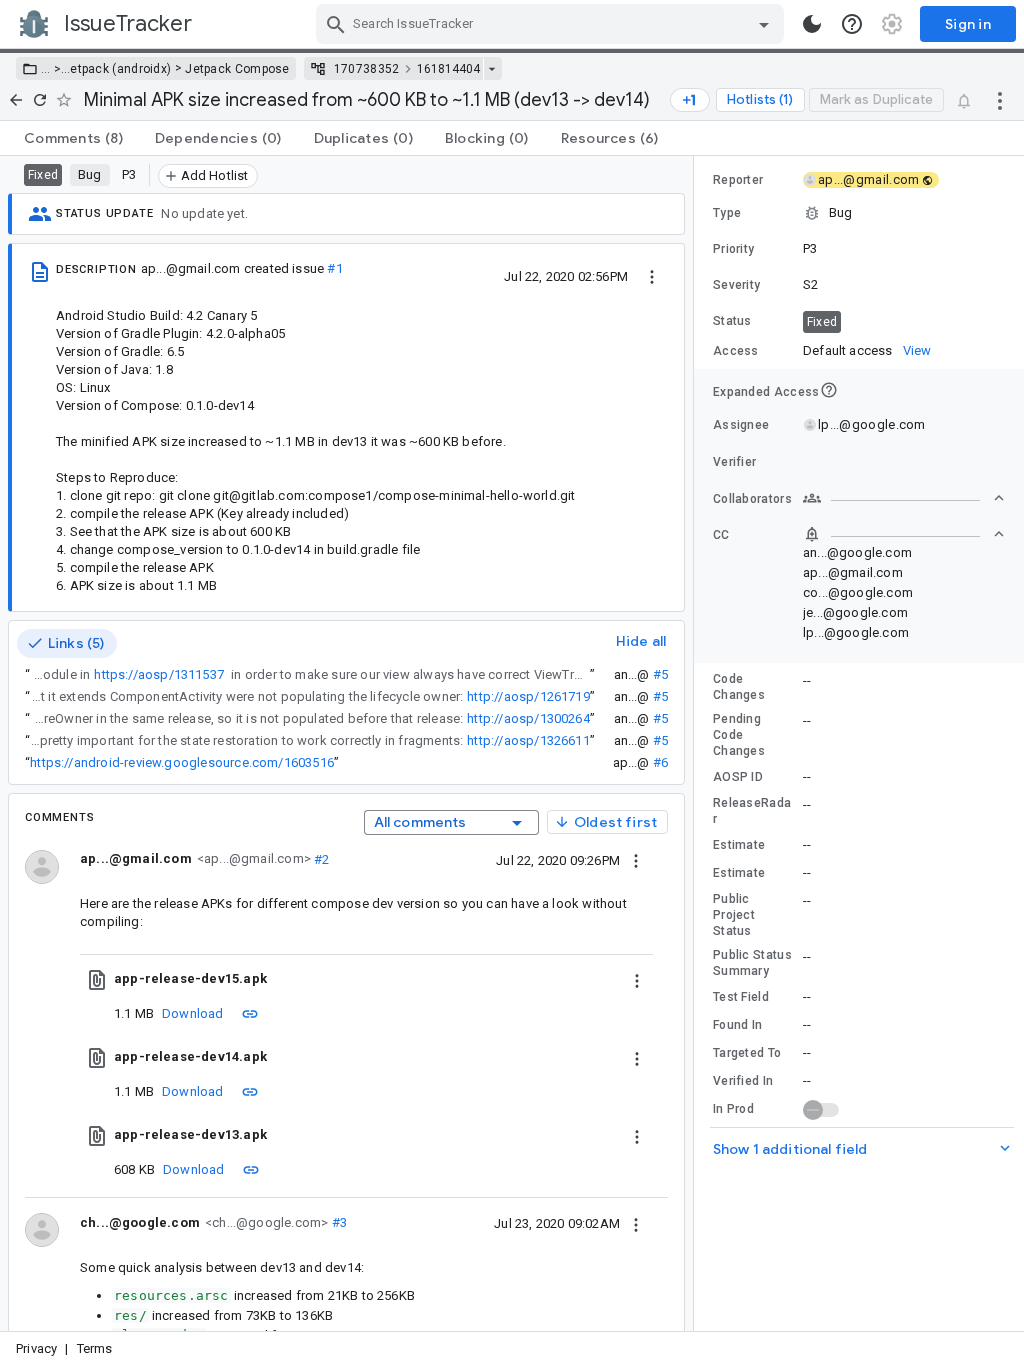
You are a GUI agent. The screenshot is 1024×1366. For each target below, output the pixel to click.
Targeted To (747, 1053)
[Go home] (16, 100)
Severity (736, 285)
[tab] (73, 138)
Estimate (739, 845)
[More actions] (1000, 100)
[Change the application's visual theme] (812, 24)
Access (736, 351)
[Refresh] (40, 100)
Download (193, 1013)
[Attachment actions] (637, 979)
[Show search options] (764, 24)
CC (721, 535)
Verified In (743, 1081)
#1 (334, 268)
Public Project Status (734, 915)
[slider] (697, 743)
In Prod (733, 1109)
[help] (852, 24)
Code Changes (739, 687)
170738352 (367, 69)
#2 (320, 858)
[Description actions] (652, 276)
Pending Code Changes (739, 735)
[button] (55, 69)
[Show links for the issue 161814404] (491, 69)
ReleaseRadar (752, 811)
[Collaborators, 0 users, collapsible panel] (904, 498)
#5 (660, 674)
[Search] (336, 24)
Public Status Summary (752, 963)
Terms (95, 1348)
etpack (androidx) (120, 69)
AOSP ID (738, 777)
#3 (337, 1222)
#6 (660, 762)
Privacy (36, 1348)
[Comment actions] (636, 860)
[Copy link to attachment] (250, 1013)
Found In (737, 1025)
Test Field (741, 997)
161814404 (448, 69)
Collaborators (752, 499)
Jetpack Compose (237, 69)
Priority (733, 249)
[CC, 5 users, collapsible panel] (904, 534)
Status (732, 321)
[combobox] (552, 24)
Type (727, 213)
